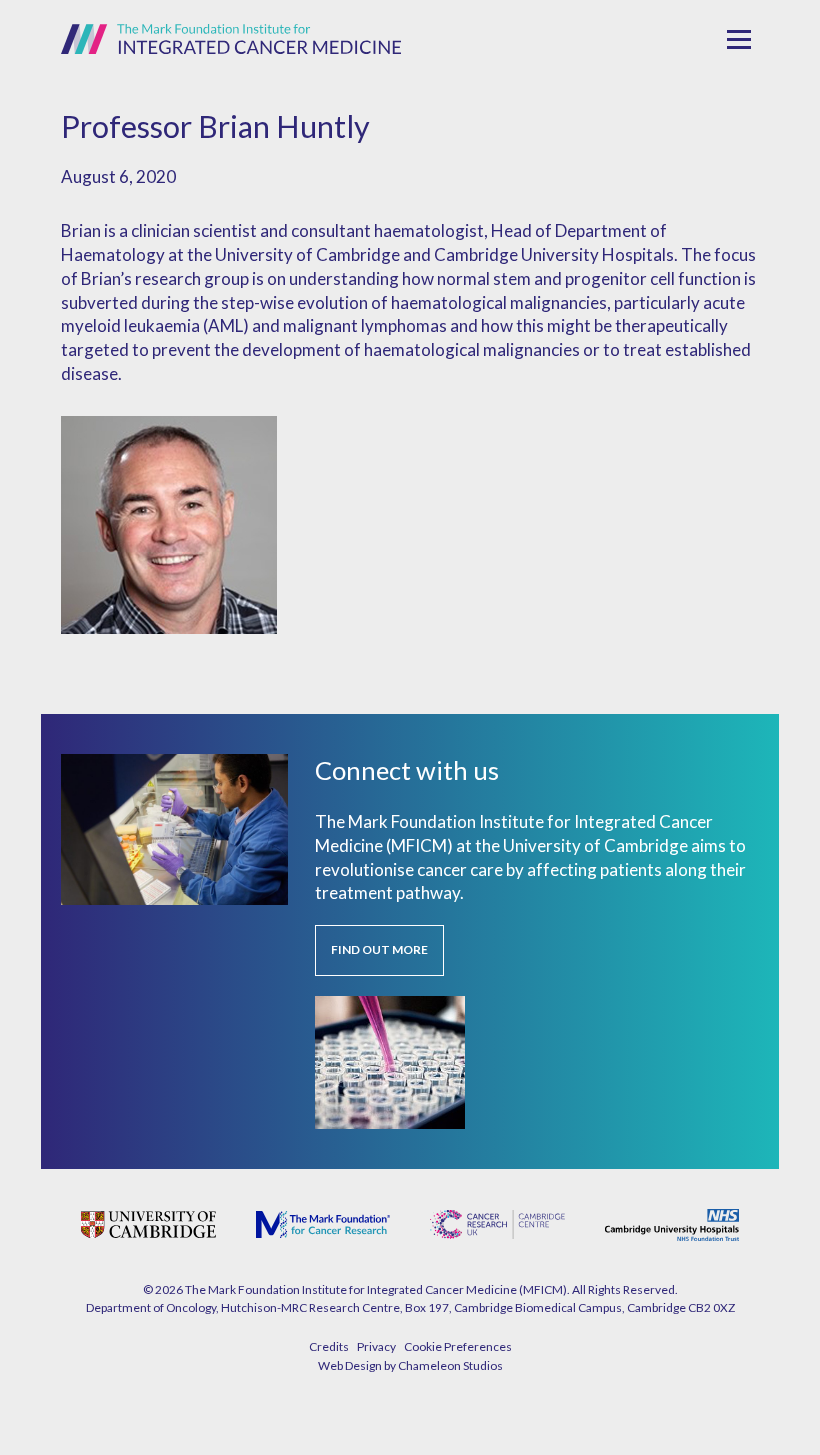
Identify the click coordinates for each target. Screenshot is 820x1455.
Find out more (379, 949)
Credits (329, 1346)
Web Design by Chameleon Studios (410, 1365)
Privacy (376, 1346)
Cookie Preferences (458, 1346)
